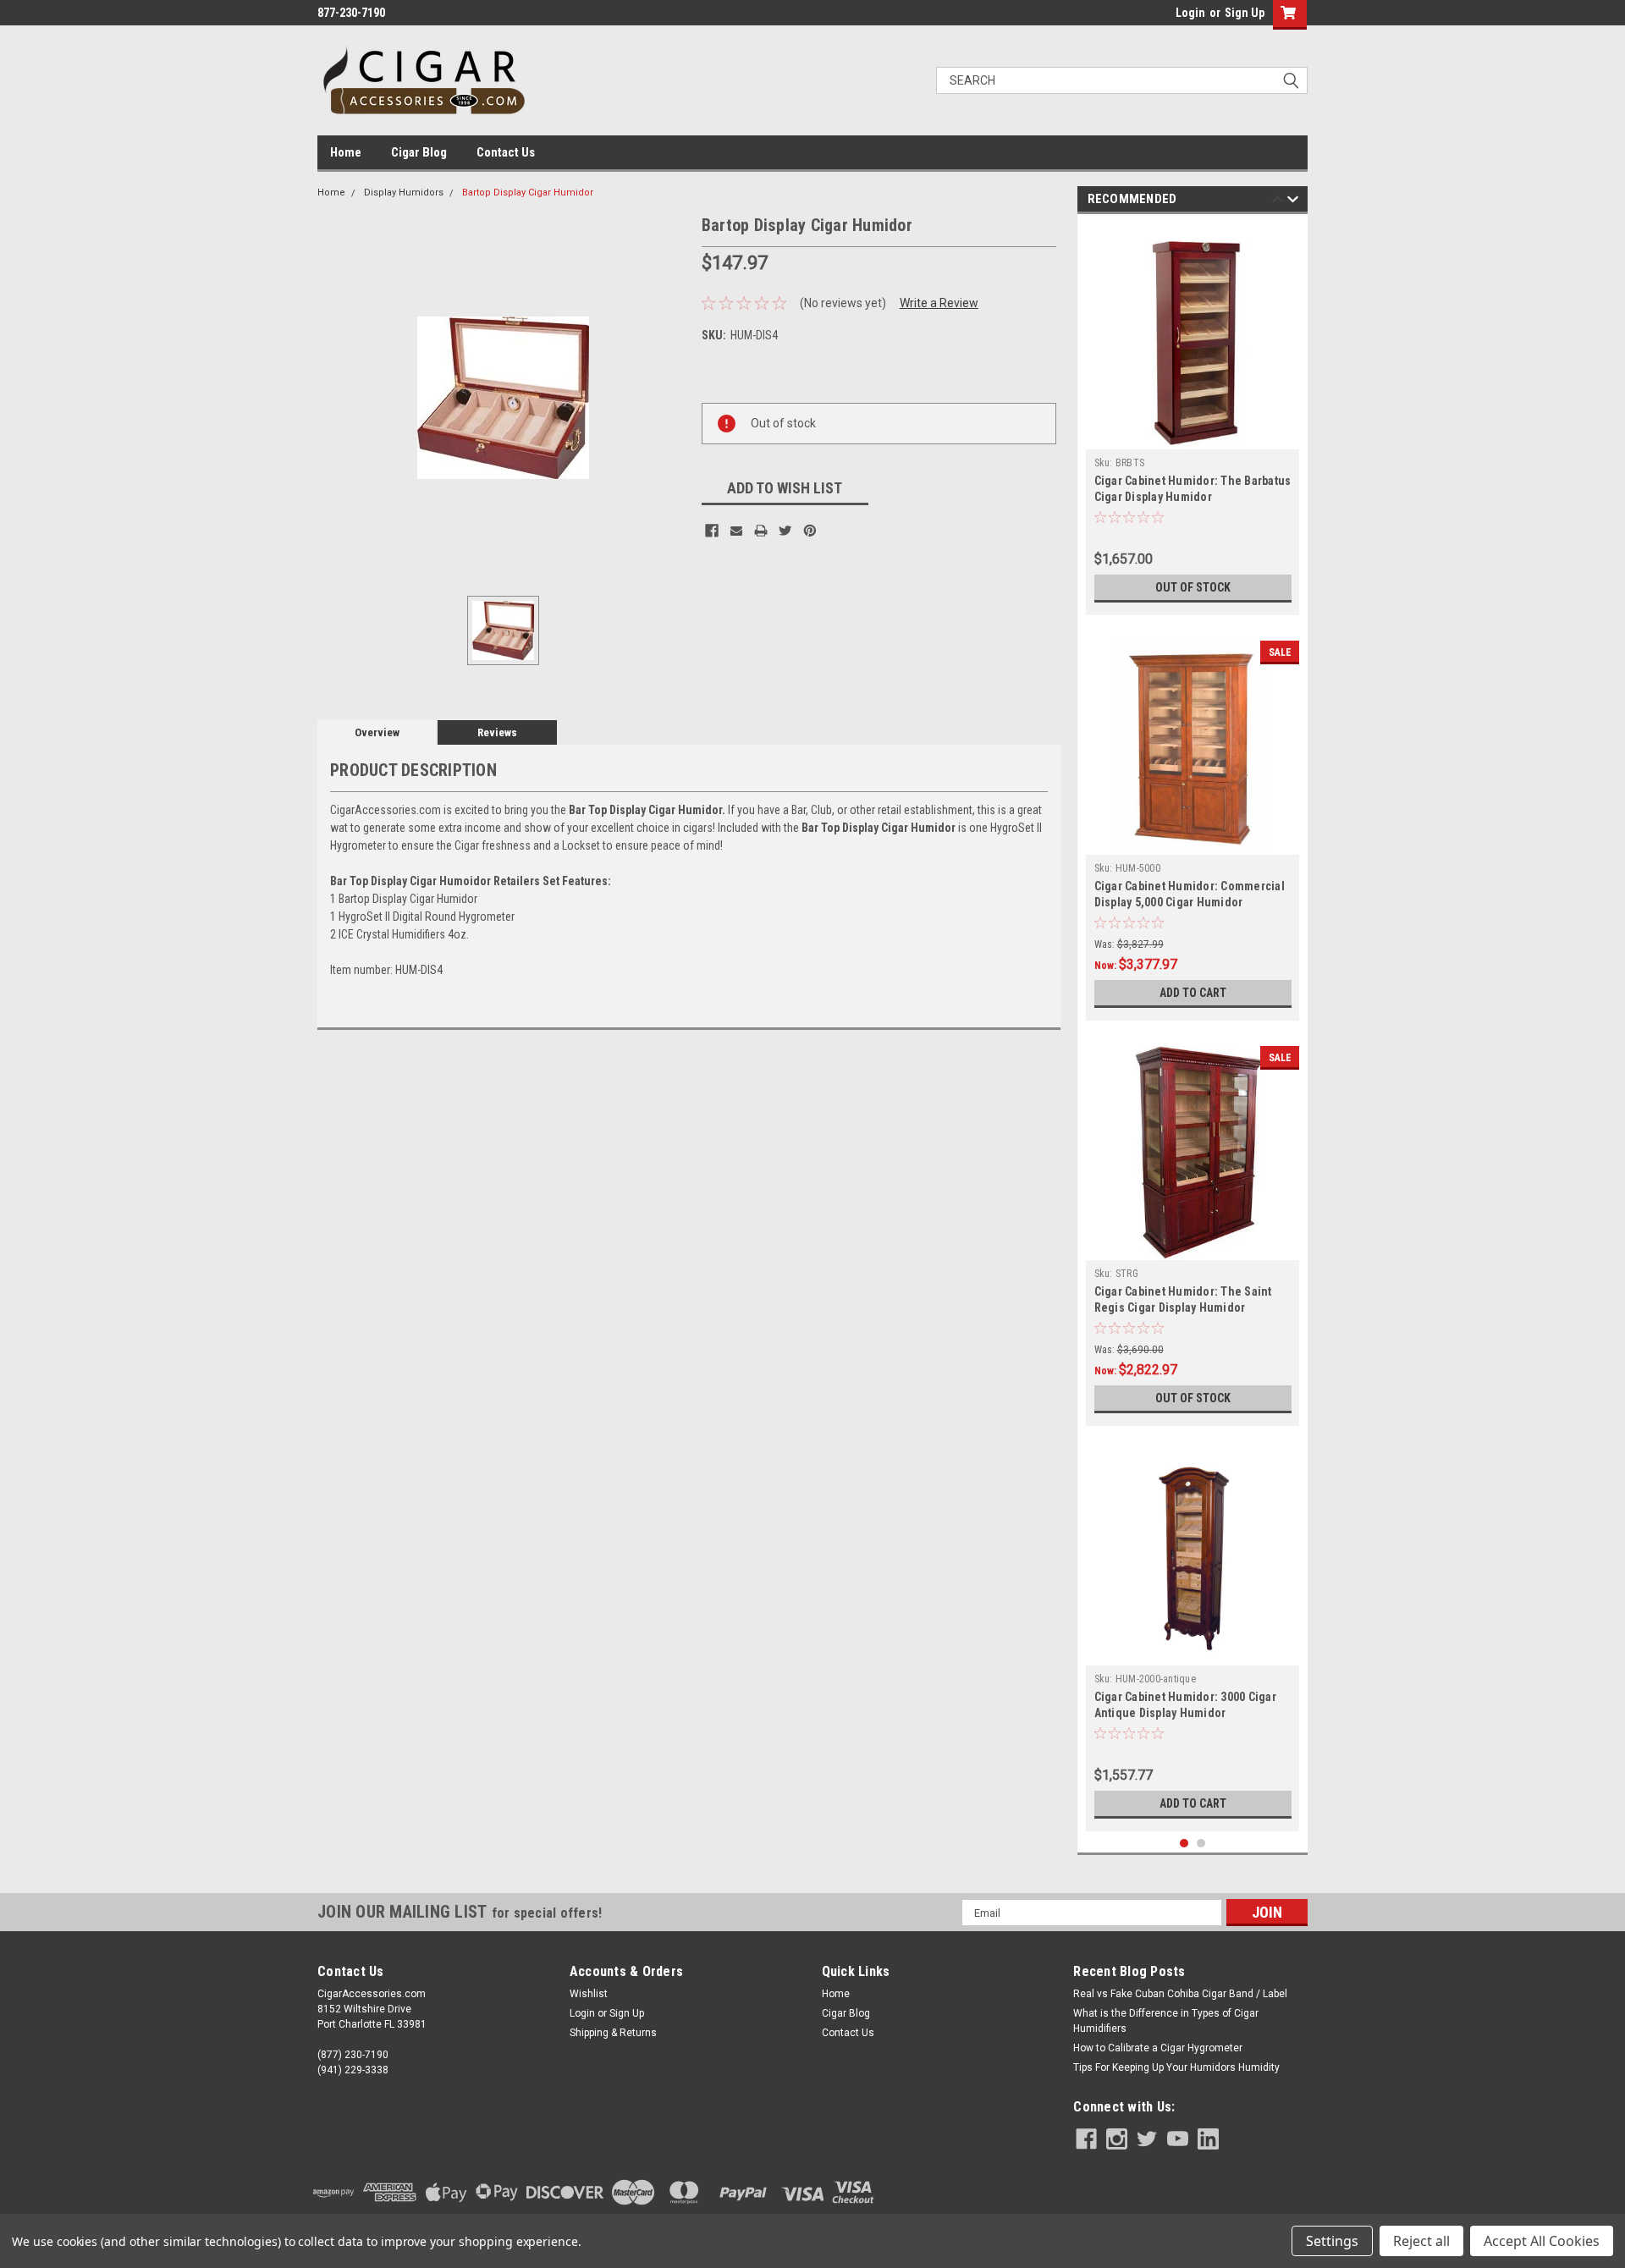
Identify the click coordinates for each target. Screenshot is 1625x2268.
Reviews (497, 732)
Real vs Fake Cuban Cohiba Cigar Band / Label (1180, 1994)
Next (1293, 202)
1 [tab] (1184, 1844)
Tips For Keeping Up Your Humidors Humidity (1176, 2067)
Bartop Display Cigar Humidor (528, 193)
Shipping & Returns (613, 2033)
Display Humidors (404, 193)
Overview (377, 732)
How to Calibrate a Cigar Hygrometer (1158, 2048)
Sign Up (1245, 13)
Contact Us (506, 152)
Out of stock (1193, 587)
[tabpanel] (1193, 419)
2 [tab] (1201, 1844)
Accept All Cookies (1542, 2241)
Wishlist (589, 1994)
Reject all (1421, 2241)
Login (1190, 13)
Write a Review (939, 303)
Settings (1332, 2241)
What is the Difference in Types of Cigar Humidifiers (1166, 2021)
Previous (1278, 202)
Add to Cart (1193, 993)
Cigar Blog (419, 152)
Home (346, 152)
